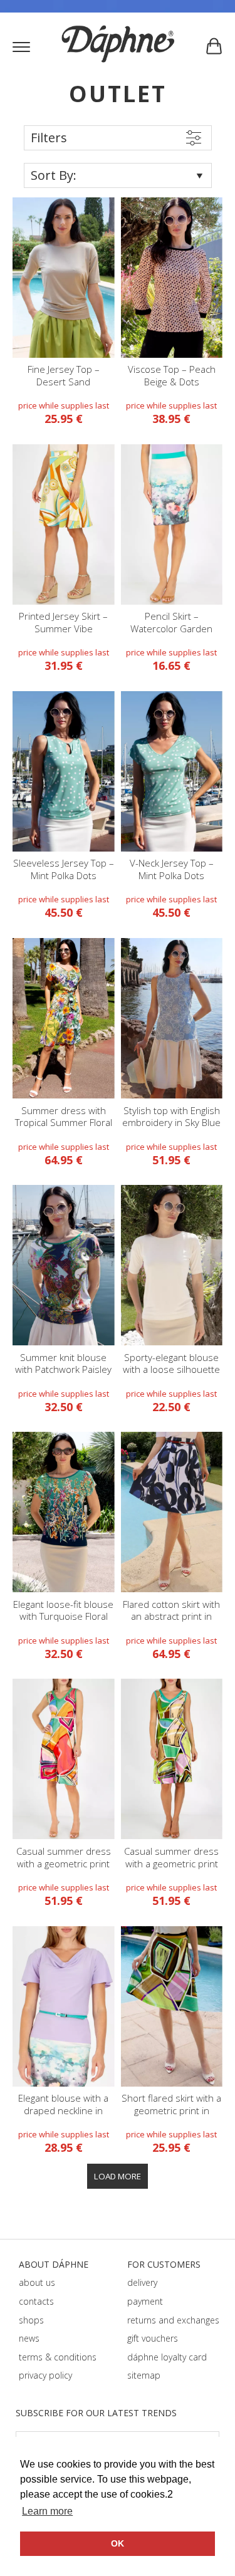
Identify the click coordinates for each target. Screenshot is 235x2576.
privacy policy (45, 2375)
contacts (36, 2301)
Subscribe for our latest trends (96, 2413)
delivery (142, 2282)
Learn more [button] (47, 2511)
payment (145, 2301)
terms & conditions (58, 2357)
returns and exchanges (173, 2320)
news (29, 2338)
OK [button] (118, 2543)
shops (31, 2320)
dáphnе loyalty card (167, 2357)
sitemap (144, 2375)
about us (37, 2282)
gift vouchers (153, 2338)
